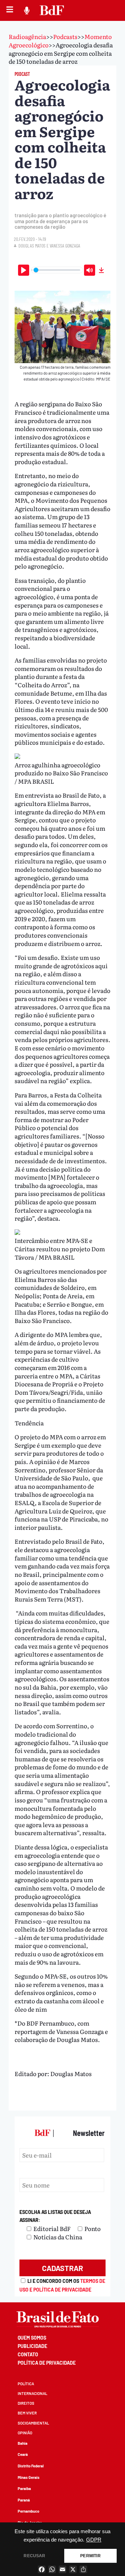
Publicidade (32, 2346)
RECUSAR (34, 2556)
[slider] (57, 270)
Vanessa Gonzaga (65, 246)
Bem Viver (27, 2413)
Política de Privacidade (47, 2363)
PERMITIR (90, 2556)
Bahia (23, 2443)
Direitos (26, 2403)
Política (26, 2384)
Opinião (25, 2433)
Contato (28, 2354)
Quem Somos (32, 2338)
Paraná (24, 2500)
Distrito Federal (31, 2466)
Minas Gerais (29, 2477)
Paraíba (24, 2488)
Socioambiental (33, 2423)
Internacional (32, 2393)
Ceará (23, 2454)
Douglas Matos (32, 246)
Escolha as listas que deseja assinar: (55, 2216)
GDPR (94, 2540)
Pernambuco (28, 2511)
